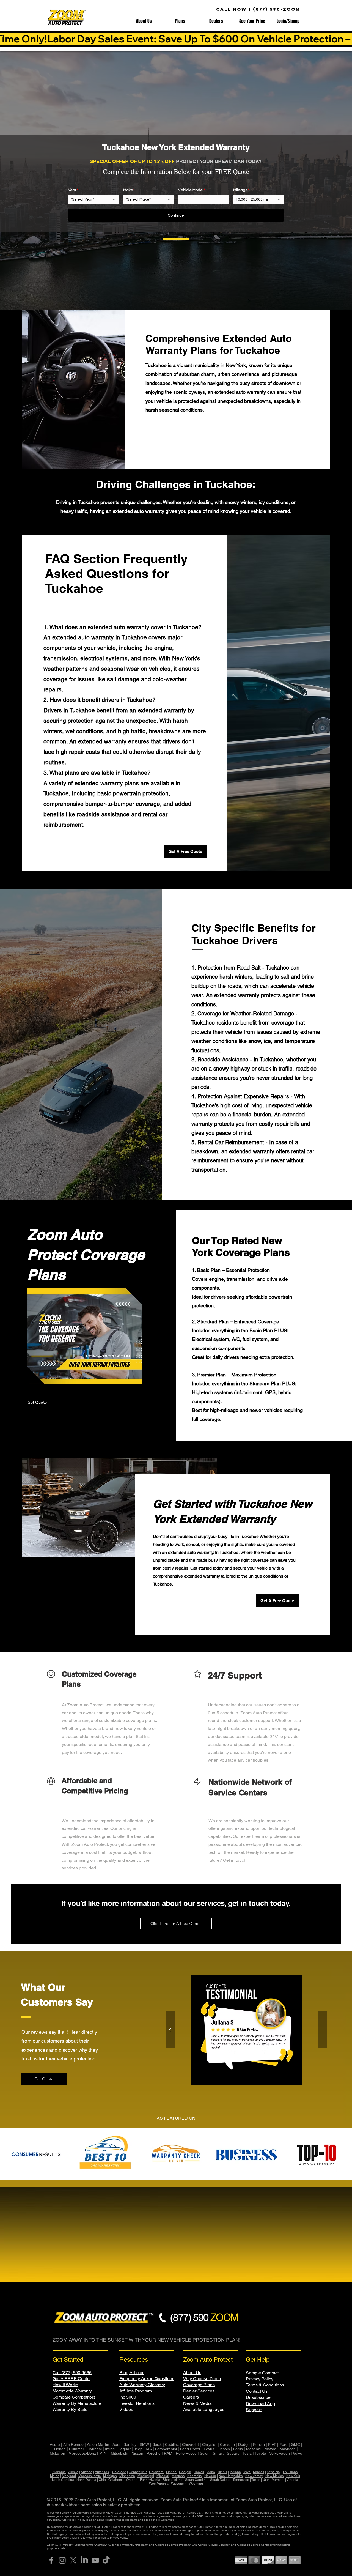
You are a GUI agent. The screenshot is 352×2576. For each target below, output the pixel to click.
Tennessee (241, 2480)
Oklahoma (116, 2480)
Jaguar (125, 2449)
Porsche (154, 2453)
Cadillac (172, 2444)
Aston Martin (98, 2444)
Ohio (102, 2480)
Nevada (210, 2476)
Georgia (185, 2472)
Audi (116, 2444)
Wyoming (196, 2484)
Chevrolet (190, 2444)
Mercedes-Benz (82, 2453)
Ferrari (259, 2444)
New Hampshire (231, 2476)
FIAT (272, 2444)
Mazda (270, 2449)
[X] (73, 2560)
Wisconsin (179, 2484)
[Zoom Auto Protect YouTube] (95, 2560)
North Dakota (86, 2480)
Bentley (130, 2444)
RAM (168, 2453)
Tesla (247, 2453)
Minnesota (127, 2476)
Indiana (235, 2472)
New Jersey (254, 2476)
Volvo (298, 2453)
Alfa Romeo (73, 2444)
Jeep (138, 2449)
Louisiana (290, 2472)
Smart (218, 2453)
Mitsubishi (119, 2453)
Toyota (260, 2453)
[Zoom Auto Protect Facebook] (51, 2560)
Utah (266, 2480)
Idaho (211, 2472)
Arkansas (102, 2472)
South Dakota (220, 2480)
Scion (205, 2453)
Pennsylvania (150, 2480)
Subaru (233, 2453)
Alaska (73, 2472)
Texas (256, 2480)
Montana (178, 2476)
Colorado (119, 2472)
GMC (295, 2444)
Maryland (69, 2476)
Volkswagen (280, 2453)
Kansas (259, 2472)
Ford (284, 2444)
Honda (60, 2449)
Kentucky (274, 2472)
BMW (144, 2444)
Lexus (209, 2449)
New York (293, 2476)
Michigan (110, 2476)
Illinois (222, 2472)
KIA (149, 2449)
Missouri (163, 2476)
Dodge (244, 2444)
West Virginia (159, 2484)
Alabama (59, 2472)
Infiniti (110, 2449)
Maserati (254, 2449)
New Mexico (275, 2476)
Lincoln (224, 2449)
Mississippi (146, 2476)
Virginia (292, 2480)
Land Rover (190, 2449)
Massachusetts (90, 2476)
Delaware (156, 2472)
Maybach (288, 2449)
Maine (55, 2476)
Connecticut (138, 2472)
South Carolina (196, 2480)
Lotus (238, 2449)
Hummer (77, 2449)
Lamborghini (166, 2449)
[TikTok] (106, 2560)
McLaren (57, 2453)
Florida (171, 2472)
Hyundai (95, 2449)
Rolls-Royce (186, 2453)
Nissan (137, 2453)
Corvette (227, 2444)
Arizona (87, 2472)
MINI (103, 2453)
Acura (55, 2444)
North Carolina (63, 2480)
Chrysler (209, 2444)
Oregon (132, 2480)
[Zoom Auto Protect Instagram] (62, 2560)
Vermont (278, 2480)
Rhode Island (173, 2480)
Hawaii (199, 2472)
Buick (157, 2444)
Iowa (247, 2472)
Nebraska (195, 2476)
